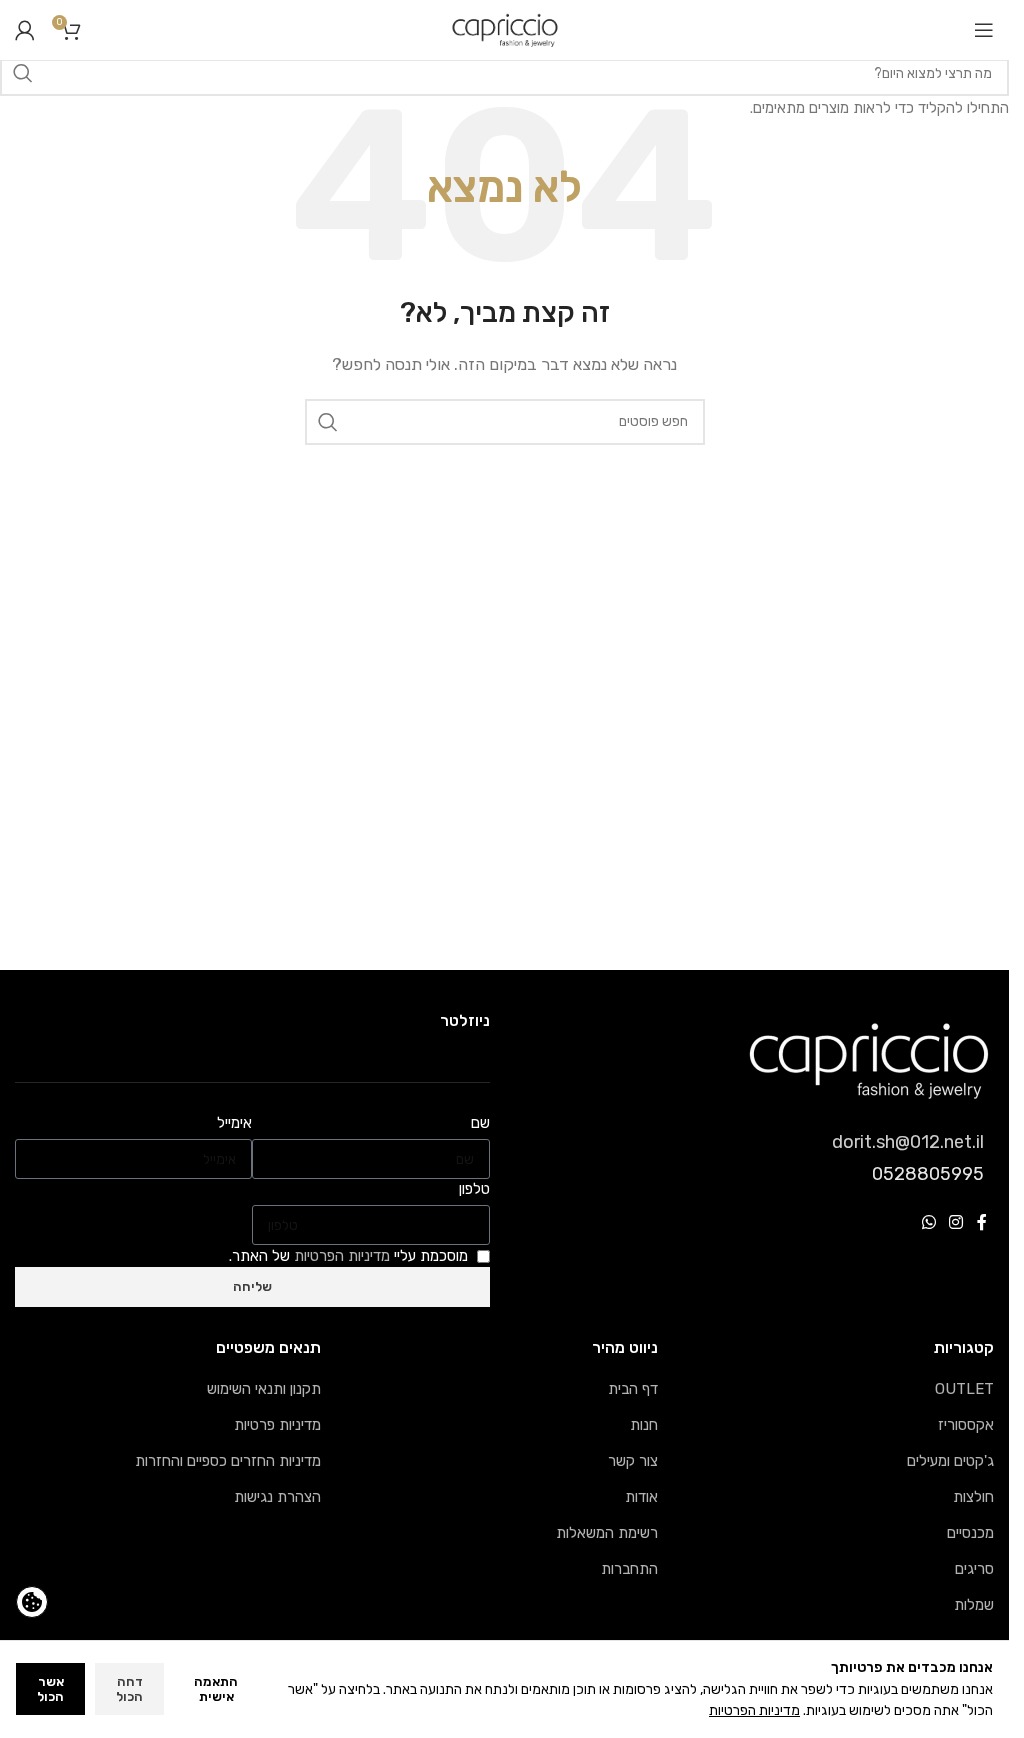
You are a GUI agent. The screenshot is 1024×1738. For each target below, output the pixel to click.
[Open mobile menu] (984, 30)
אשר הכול (50, 1689)
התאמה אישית (216, 1689)
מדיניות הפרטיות (754, 1710)
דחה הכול (129, 1689)
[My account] (25, 30)
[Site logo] (505, 29)
